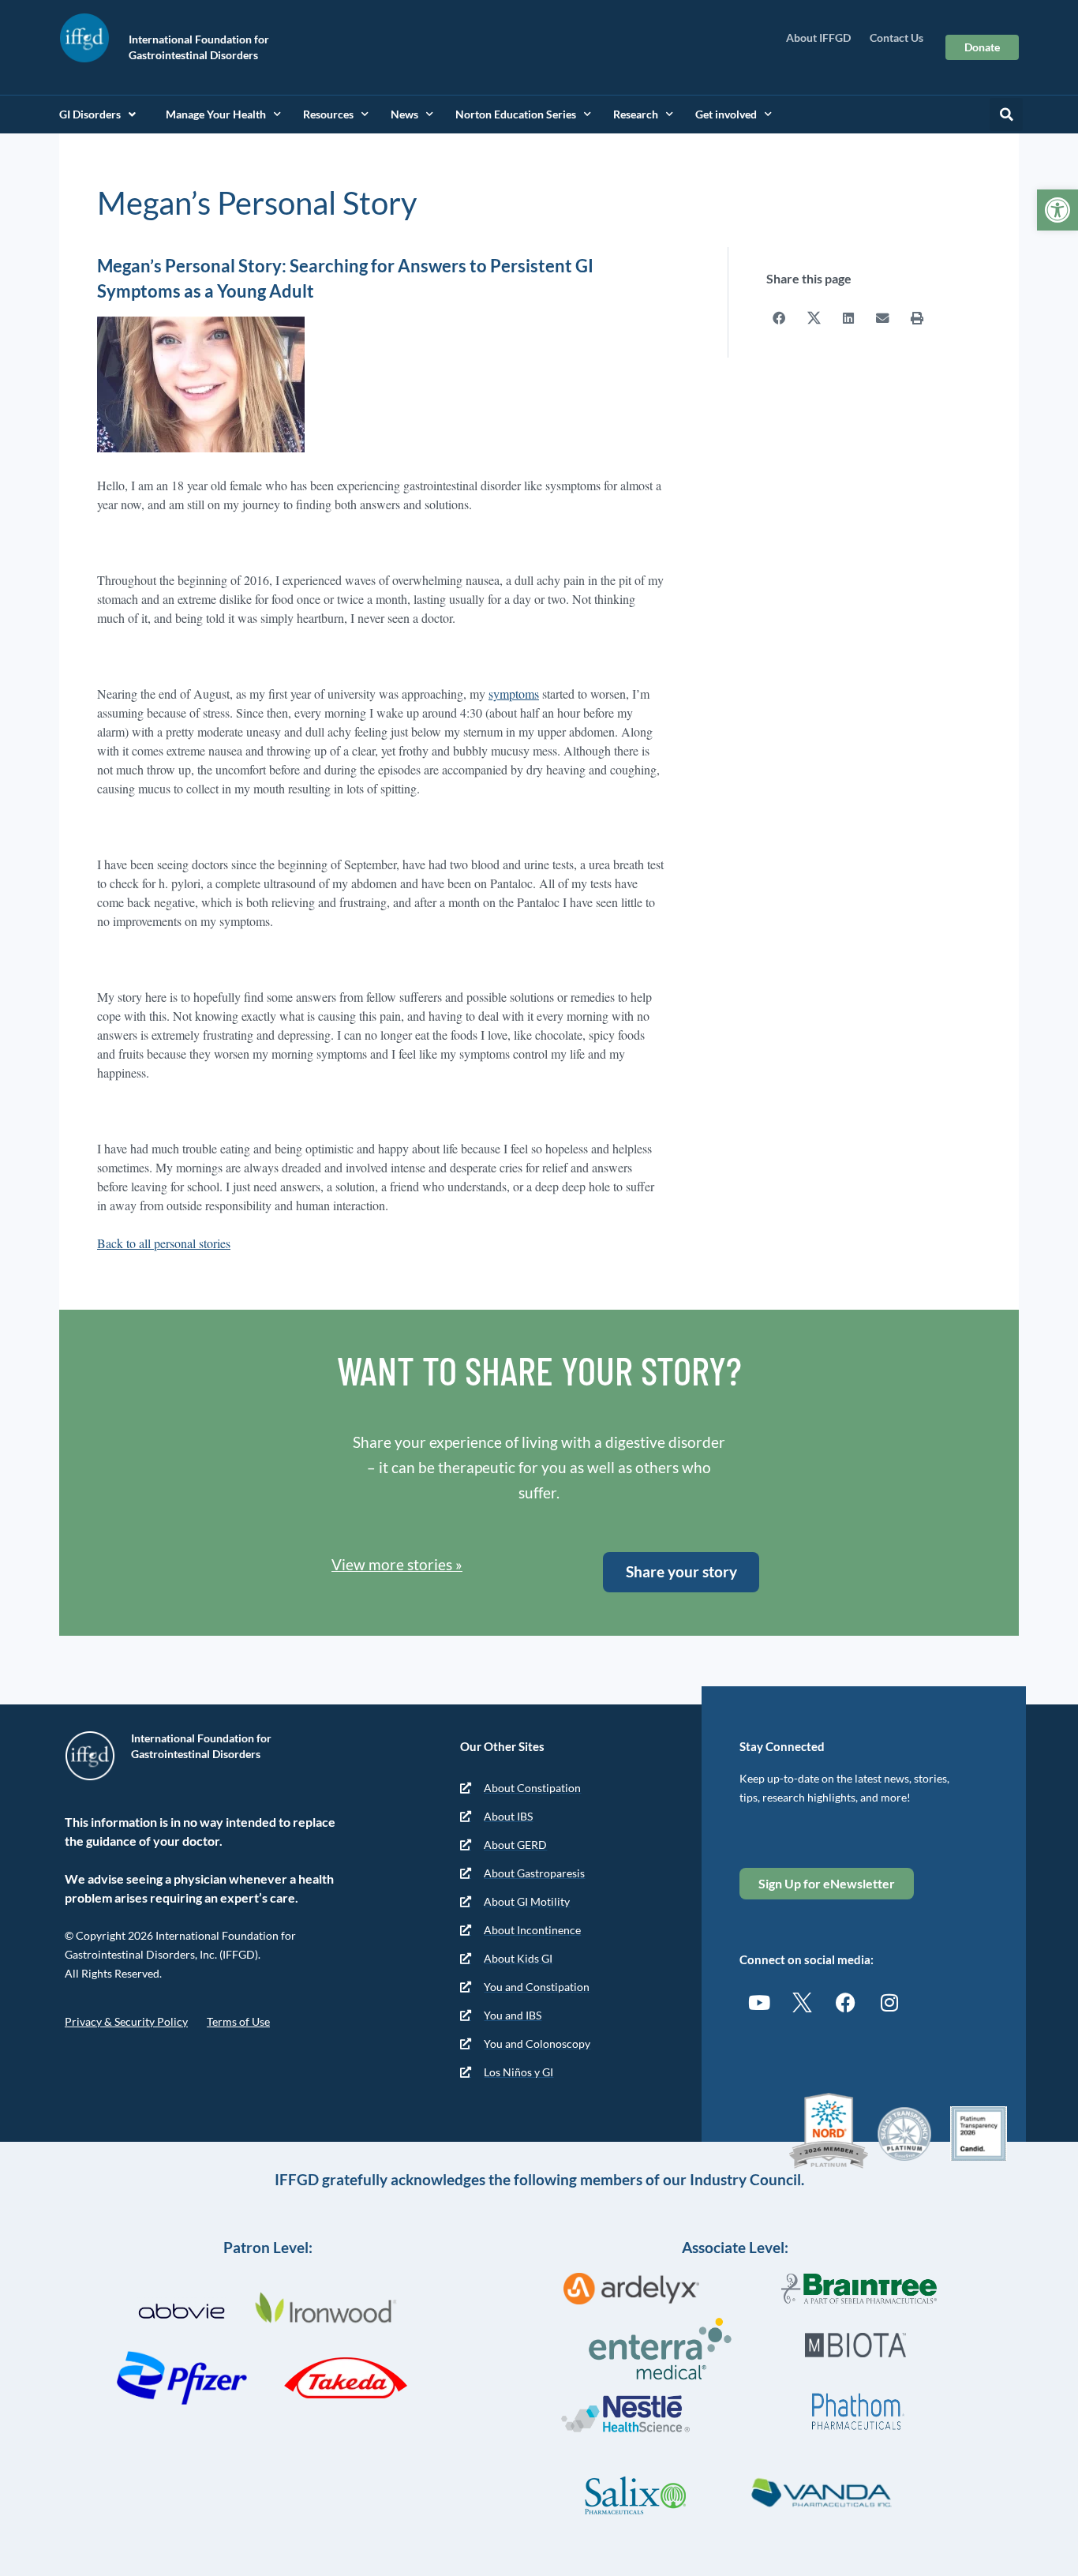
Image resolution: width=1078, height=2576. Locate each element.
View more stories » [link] (397, 1564)
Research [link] (636, 114)
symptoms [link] (514, 694)
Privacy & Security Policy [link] (126, 2021)
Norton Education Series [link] (516, 114)
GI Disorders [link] (90, 114)
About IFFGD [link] (818, 37)
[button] (1006, 114)
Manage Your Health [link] (216, 114)
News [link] (404, 114)
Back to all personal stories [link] (164, 1243)
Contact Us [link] (896, 37)
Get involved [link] (726, 114)
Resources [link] (328, 114)
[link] (1057, 210)
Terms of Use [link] (238, 2021)
